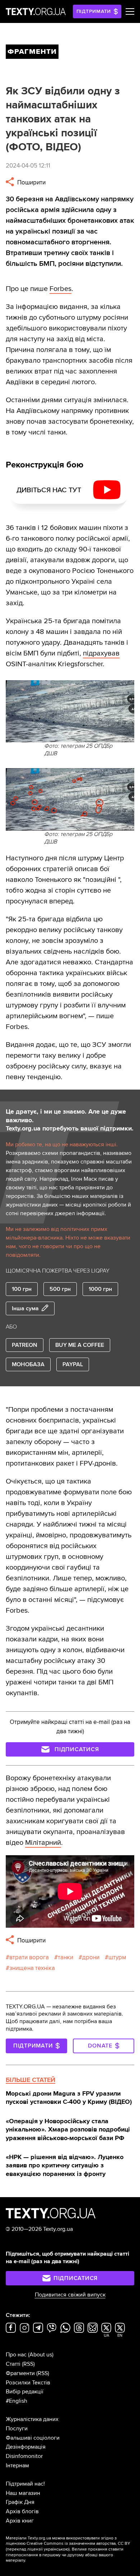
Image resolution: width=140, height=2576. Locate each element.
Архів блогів (22, 2511)
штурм (117, 1957)
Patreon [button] (25, 1345)
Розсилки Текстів (28, 2383)
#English (17, 2401)
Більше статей (31, 2080)
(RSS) (28, 2364)
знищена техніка (32, 1968)
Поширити (31, 182)
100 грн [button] (22, 1289)
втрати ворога (29, 1957)
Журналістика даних (32, 2419)
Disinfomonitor (24, 2456)
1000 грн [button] (100, 1289)
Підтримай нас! (25, 2484)
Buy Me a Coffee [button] (80, 1345)
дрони (91, 1957)
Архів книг (20, 2521)
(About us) (41, 2355)
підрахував (101, 653)
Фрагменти (20, 2373)
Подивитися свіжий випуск (70, 2295)
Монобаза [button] (28, 1364)
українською (56, 2549)
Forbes (60, 289)
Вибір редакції (25, 2392)
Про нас (16, 2355)
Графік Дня (20, 2502)
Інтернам (17, 2465)
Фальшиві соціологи (33, 2438)
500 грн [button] (60, 1289)
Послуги (17, 2429)
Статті (13, 2364)
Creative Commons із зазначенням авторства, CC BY (78, 2544)
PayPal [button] (73, 1364)
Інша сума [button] (25, 1308)
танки (66, 1957)
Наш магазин (23, 2493)
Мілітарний (43, 1843)
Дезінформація (26, 2447)
